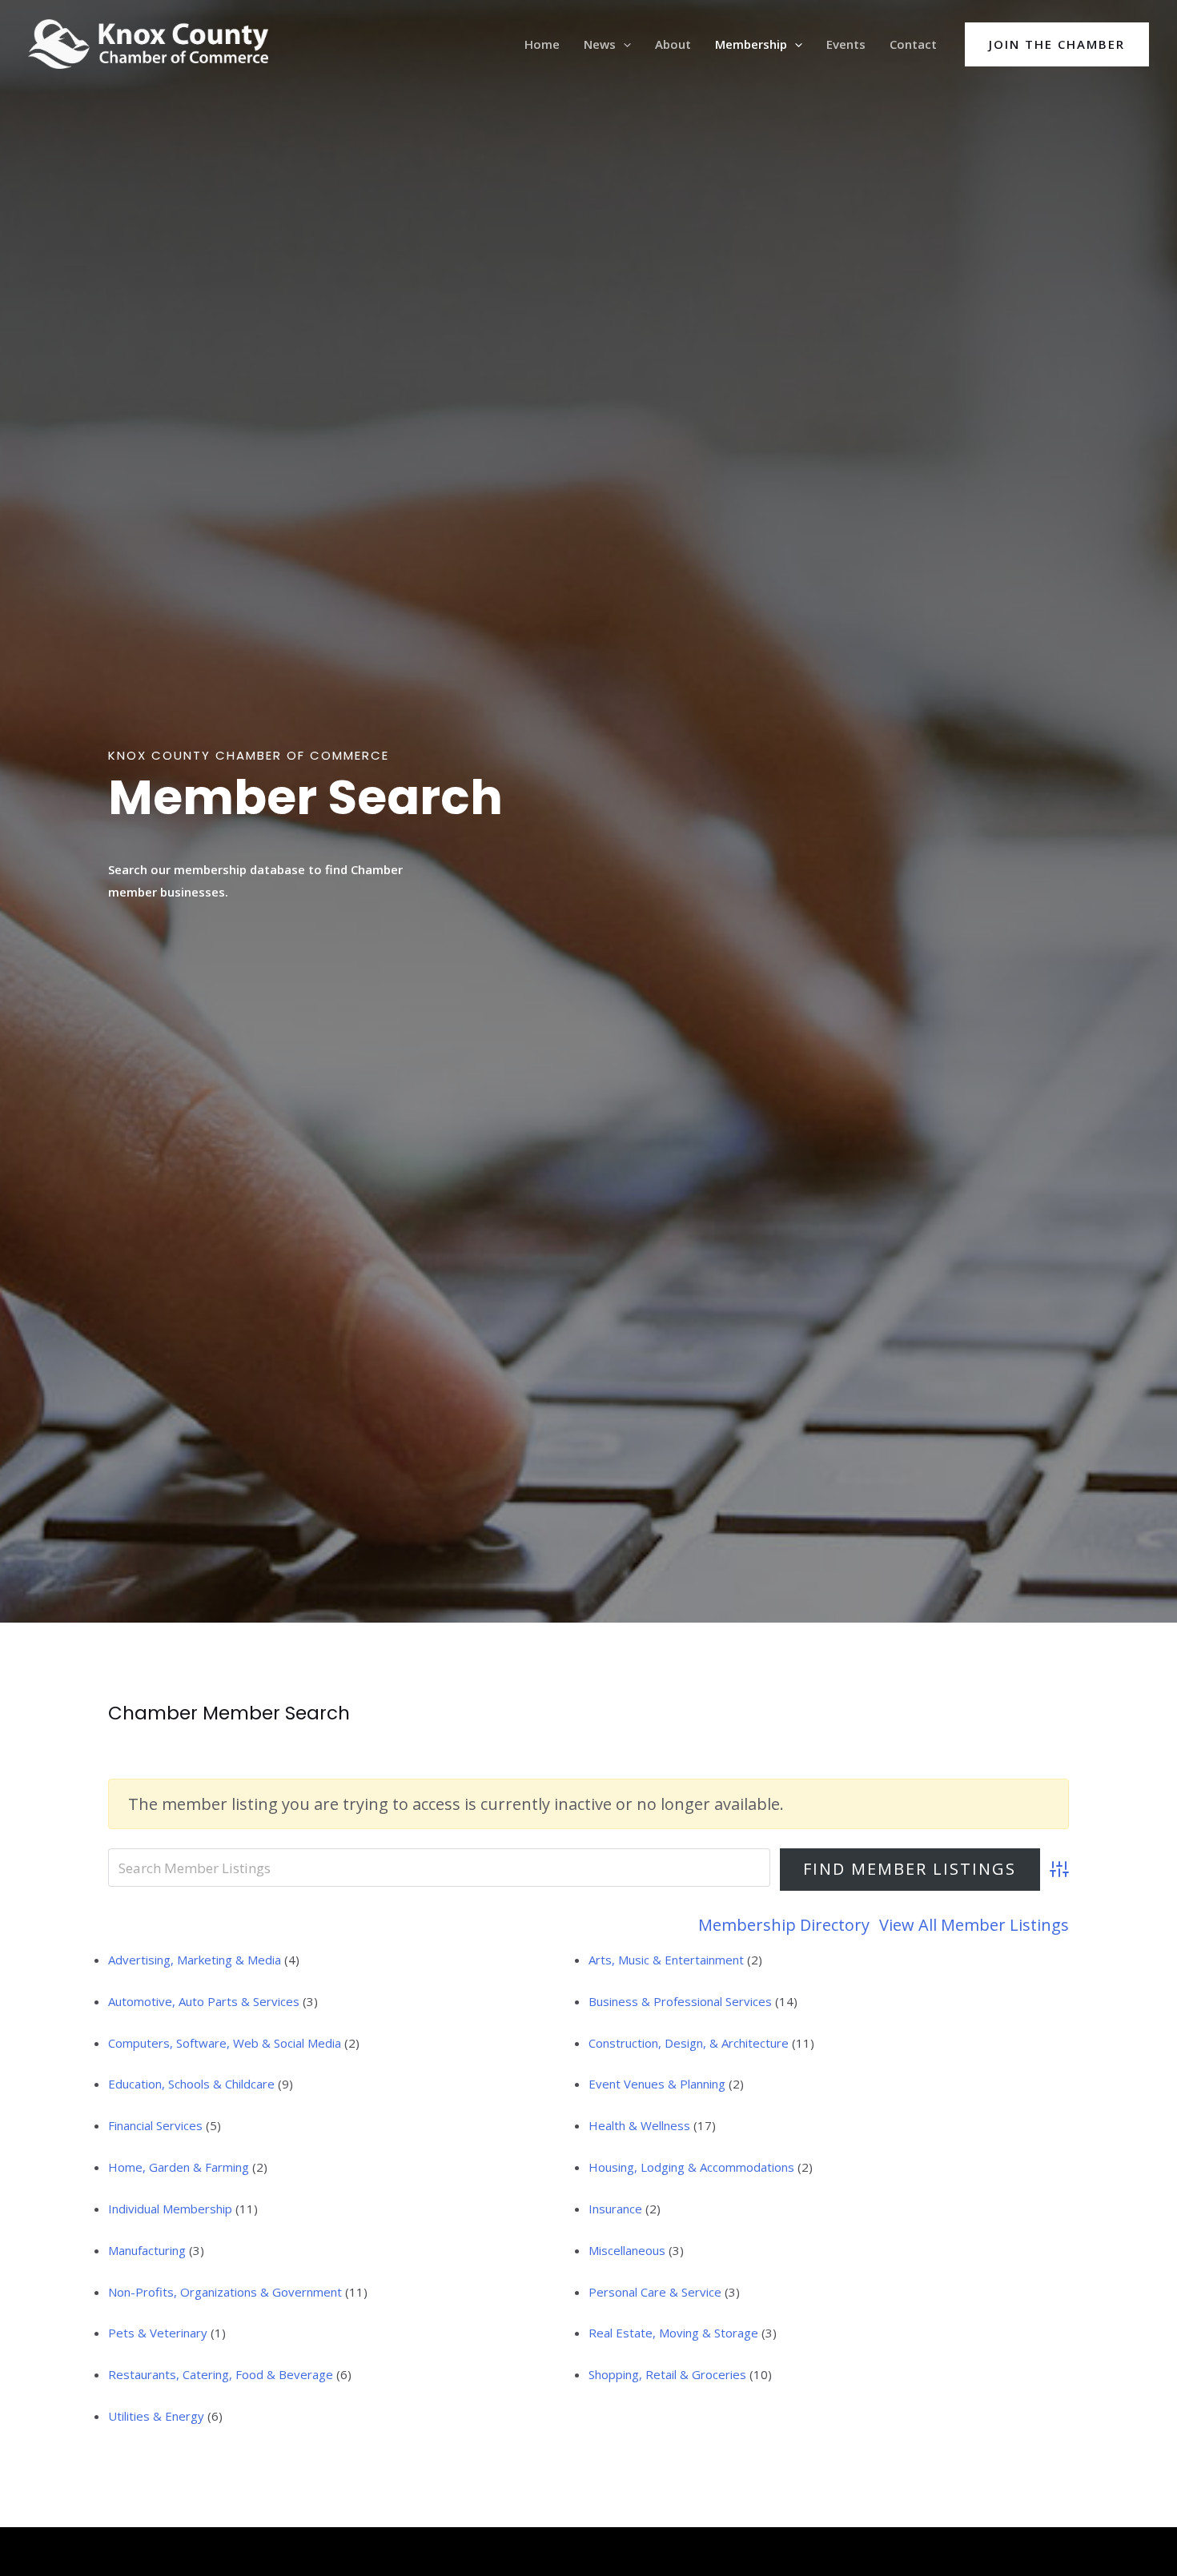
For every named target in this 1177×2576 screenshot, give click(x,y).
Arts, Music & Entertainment (666, 1960)
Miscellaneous (627, 2250)
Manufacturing (147, 2250)
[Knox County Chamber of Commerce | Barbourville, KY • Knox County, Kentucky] (148, 42)
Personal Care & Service (655, 2292)
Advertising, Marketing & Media (195, 1960)
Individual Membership (170, 2209)
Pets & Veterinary (158, 2333)
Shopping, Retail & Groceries (667, 2374)
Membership (751, 44)
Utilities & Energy (156, 2416)
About (673, 44)
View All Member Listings (974, 1925)
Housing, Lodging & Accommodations (691, 2167)
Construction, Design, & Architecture (689, 2043)
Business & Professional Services (680, 2001)
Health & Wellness (639, 2125)
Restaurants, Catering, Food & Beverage (221, 2374)
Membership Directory (784, 1925)
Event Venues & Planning (657, 2084)
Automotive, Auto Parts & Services (204, 2001)
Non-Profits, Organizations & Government (225, 2292)
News (600, 44)
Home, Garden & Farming (179, 2167)
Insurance (615, 2209)
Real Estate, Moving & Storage (673, 2333)
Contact (913, 44)
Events (846, 44)
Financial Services (155, 2125)
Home (542, 44)
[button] (623, 44)
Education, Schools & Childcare (191, 2084)
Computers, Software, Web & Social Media (225, 2043)
